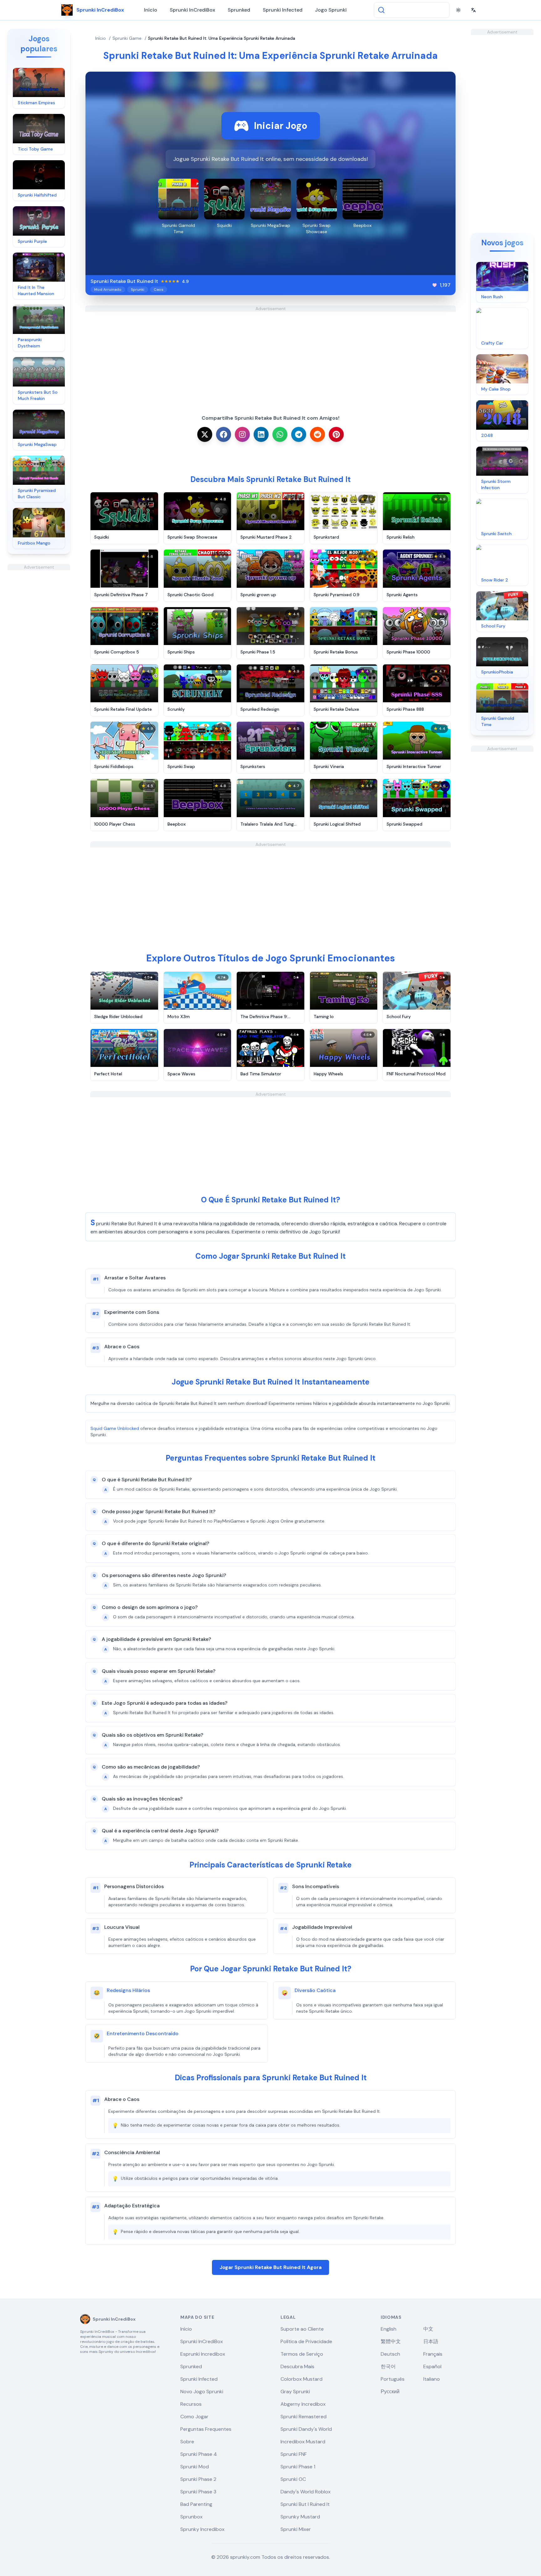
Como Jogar (194, 2417)
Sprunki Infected (283, 10)
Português (393, 2379)
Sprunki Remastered (304, 2417)
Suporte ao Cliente (302, 2329)
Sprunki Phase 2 (198, 2479)
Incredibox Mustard (303, 2442)
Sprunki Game (127, 38)
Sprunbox (191, 2517)
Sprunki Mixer (296, 2529)
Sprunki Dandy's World (306, 2429)
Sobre (187, 2442)
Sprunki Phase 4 (199, 2454)
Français (433, 2354)
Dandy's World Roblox (306, 2492)
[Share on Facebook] (224, 434)
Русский (390, 2392)
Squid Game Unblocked (115, 1428)
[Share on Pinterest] (336, 434)
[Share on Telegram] (299, 434)
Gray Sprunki (295, 2392)
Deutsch (390, 2354)
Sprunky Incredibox (202, 2529)
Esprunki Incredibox (203, 2354)
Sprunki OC (293, 2479)
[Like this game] (435, 285)
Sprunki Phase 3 (198, 2492)
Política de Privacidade (306, 2341)
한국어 (388, 2366)
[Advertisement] (39, 664)
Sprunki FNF (294, 2454)
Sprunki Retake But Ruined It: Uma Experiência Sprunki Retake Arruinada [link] (222, 38)
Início (151, 10)
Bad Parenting (196, 2504)
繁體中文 (391, 2341)
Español (432, 2366)
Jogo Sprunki (331, 10)
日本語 (431, 2341)
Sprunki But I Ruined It (305, 2504)
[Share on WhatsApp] (280, 434)
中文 (428, 2329)
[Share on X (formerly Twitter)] (205, 434)
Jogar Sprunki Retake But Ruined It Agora (270, 2267)
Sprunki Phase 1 (298, 2467)
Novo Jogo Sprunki (202, 2392)
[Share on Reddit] (317, 434)
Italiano (432, 2379)
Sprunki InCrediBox (192, 10)
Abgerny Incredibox (303, 2404)
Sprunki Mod (195, 2467)
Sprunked (239, 10)
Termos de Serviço (302, 2354)
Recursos (191, 2404)
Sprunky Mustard (300, 2517)
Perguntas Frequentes (206, 2429)
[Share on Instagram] (242, 434)
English (389, 2329)
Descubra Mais (297, 2366)
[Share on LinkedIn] (261, 434)
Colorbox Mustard (301, 2379)
